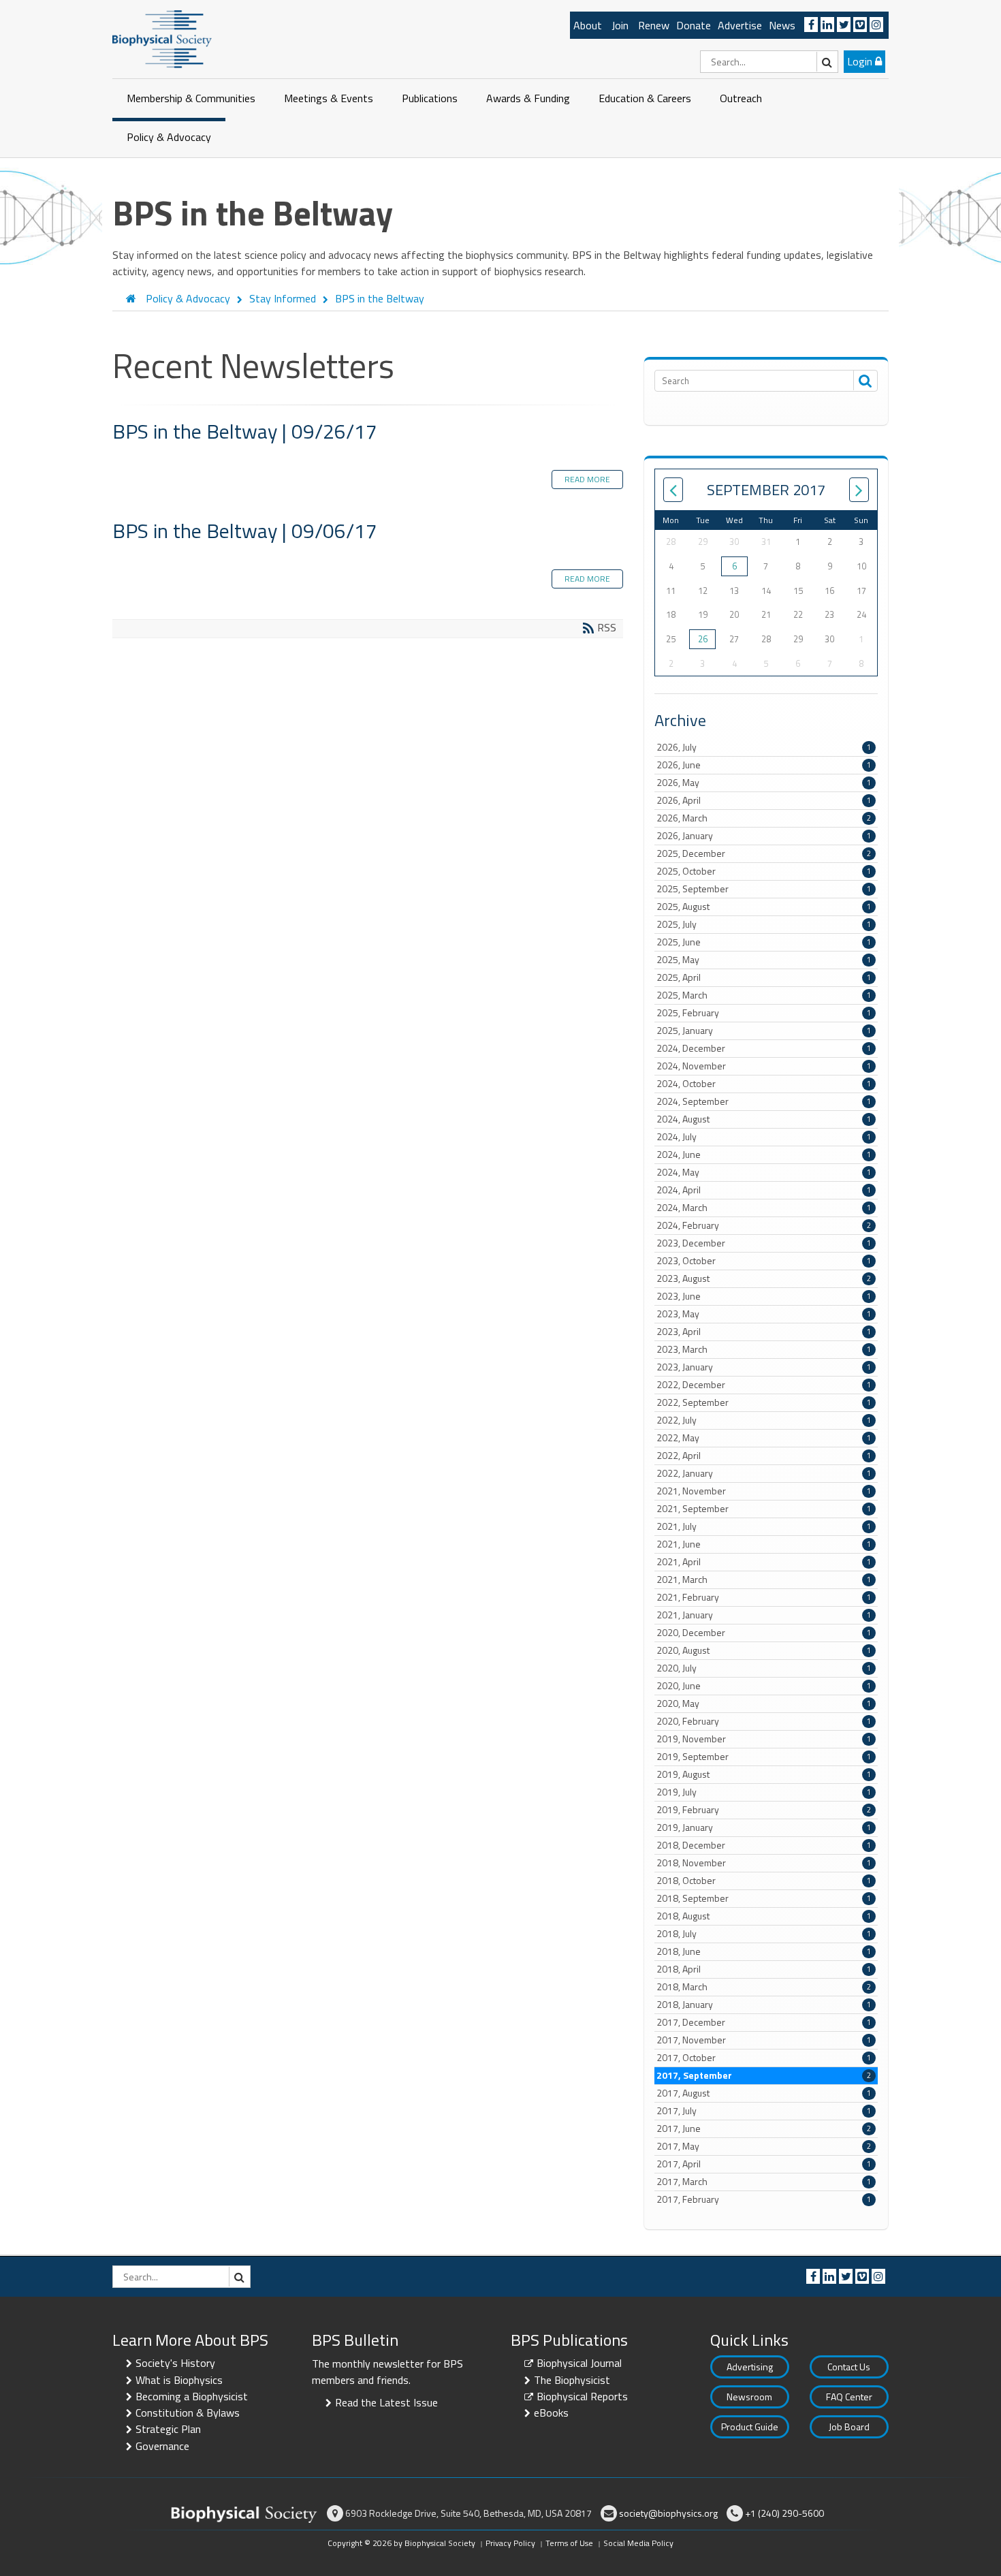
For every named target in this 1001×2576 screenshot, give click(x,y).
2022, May (764, 1438)
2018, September (764, 1898)
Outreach (741, 98)
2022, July (764, 1420)
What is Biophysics (179, 2380)
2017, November (764, 2040)
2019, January (764, 1827)
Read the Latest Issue (386, 2402)
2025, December (764, 853)
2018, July (764, 1934)
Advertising (750, 2367)
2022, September (764, 1402)
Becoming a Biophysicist (192, 2396)
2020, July (764, 1668)
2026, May (764, 783)
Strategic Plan (168, 2429)
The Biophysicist (572, 2380)
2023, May (764, 1314)
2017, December (764, 2022)
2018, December (764, 1845)
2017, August (764, 2093)
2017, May (764, 2146)
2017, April (764, 2164)
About (588, 25)
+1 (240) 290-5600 (784, 2513)
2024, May (764, 1172)
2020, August (764, 1650)
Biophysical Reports (582, 2396)
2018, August (764, 1916)
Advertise (740, 25)
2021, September (764, 1509)
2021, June (764, 1544)
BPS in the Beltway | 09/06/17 (245, 531)
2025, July (764, 924)
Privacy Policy (510, 2543)
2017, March (764, 2182)
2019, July (764, 1792)
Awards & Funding (528, 98)
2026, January (764, 836)
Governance (162, 2446)
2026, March (764, 818)
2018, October (764, 1881)
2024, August (764, 1119)
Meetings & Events (329, 98)
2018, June (764, 1951)
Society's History (175, 2363)
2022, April (764, 1456)
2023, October (764, 1261)
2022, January (764, 1473)
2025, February (764, 1013)
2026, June (764, 765)
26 (703, 639)
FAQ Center (849, 2397)
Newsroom (749, 2397)
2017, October (764, 2058)
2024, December (764, 1048)
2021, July (764, 1526)
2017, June (764, 2129)
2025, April (764, 977)
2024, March (764, 1208)
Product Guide (750, 2426)
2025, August (764, 907)
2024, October (764, 1084)
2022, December (764, 1385)
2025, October (764, 871)
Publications (430, 98)
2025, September (764, 889)
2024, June (764, 1155)
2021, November (764, 1491)
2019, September (764, 1757)
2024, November (764, 1066)
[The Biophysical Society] (162, 38)
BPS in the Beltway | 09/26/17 (245, 431)
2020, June (764, 1686)
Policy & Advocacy (169, 137)
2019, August (764, 1774)
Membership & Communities (191, 98)
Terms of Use (569, 2543)
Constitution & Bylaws (188, 2413)
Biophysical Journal (579, 2363)
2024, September (764, 1101)
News (782, 25)
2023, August (764, 1278)
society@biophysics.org (668, 2513)
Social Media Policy (638, 2543)
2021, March (764, 1580)
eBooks (551, 2413)
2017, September (764, 2075)
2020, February (764, 1721)
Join (620, 25)
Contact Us (849, 2367)
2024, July (764, 1137)
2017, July (764, 2111)
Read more (587, 479)
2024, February (764, 1225)
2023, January (764, 1367)
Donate (694, 25)
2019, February (764, 1810)
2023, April (764, 1332)
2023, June (764, 1296)
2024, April (764, 1190)
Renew (654, 25)
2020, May (764, 1703)
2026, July (764, 747)
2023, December (764, 1243)
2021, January (764, 1615)
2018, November (764, 1863)
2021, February (764, 1597)
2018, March (764, 1987)
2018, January (764, 2005)
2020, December (764, 1633)
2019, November (764, 1739)
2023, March (764, 1349)
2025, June (764, 942)
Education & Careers (645, 98)
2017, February (764, 2199)
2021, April (764, 1562)
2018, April (764, 1969)
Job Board (849, 2426)
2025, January (764, 1031)
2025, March (764, 995)
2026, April (764, 800)
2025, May (764, 960)
